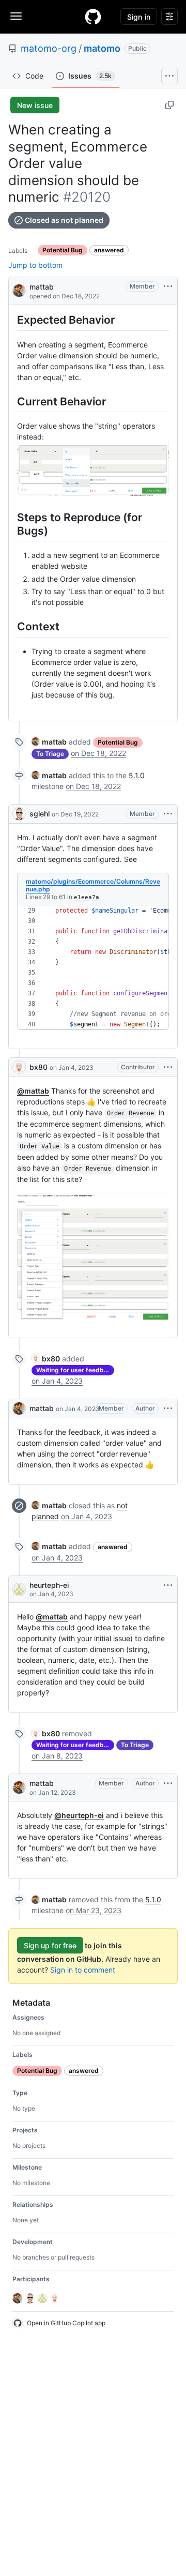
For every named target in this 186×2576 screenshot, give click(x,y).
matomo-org (49, 48)
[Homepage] (93, 17)
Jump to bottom (35, 265)
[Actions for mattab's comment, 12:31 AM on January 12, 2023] (168, 1783)
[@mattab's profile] (19, 290)
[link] (49, 742)
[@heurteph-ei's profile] (19, 1589)
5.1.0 (137, 775)
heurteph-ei (49, 1585)
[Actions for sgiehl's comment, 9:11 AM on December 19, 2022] (168, 814)
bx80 (38, 1067)
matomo (102, 48)
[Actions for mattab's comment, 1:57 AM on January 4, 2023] (168, 1408)
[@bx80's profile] (19, 1067)
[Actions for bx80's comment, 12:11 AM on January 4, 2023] (168, 1067)
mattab (42, 287)
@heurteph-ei (79, 1815)
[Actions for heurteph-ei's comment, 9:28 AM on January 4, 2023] (168, 1585)
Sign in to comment (83, 1970)
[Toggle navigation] (16, 16)
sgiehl (40, 814)
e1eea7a (87, 897)
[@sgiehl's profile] (19, 814)
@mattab (33, 1091)
